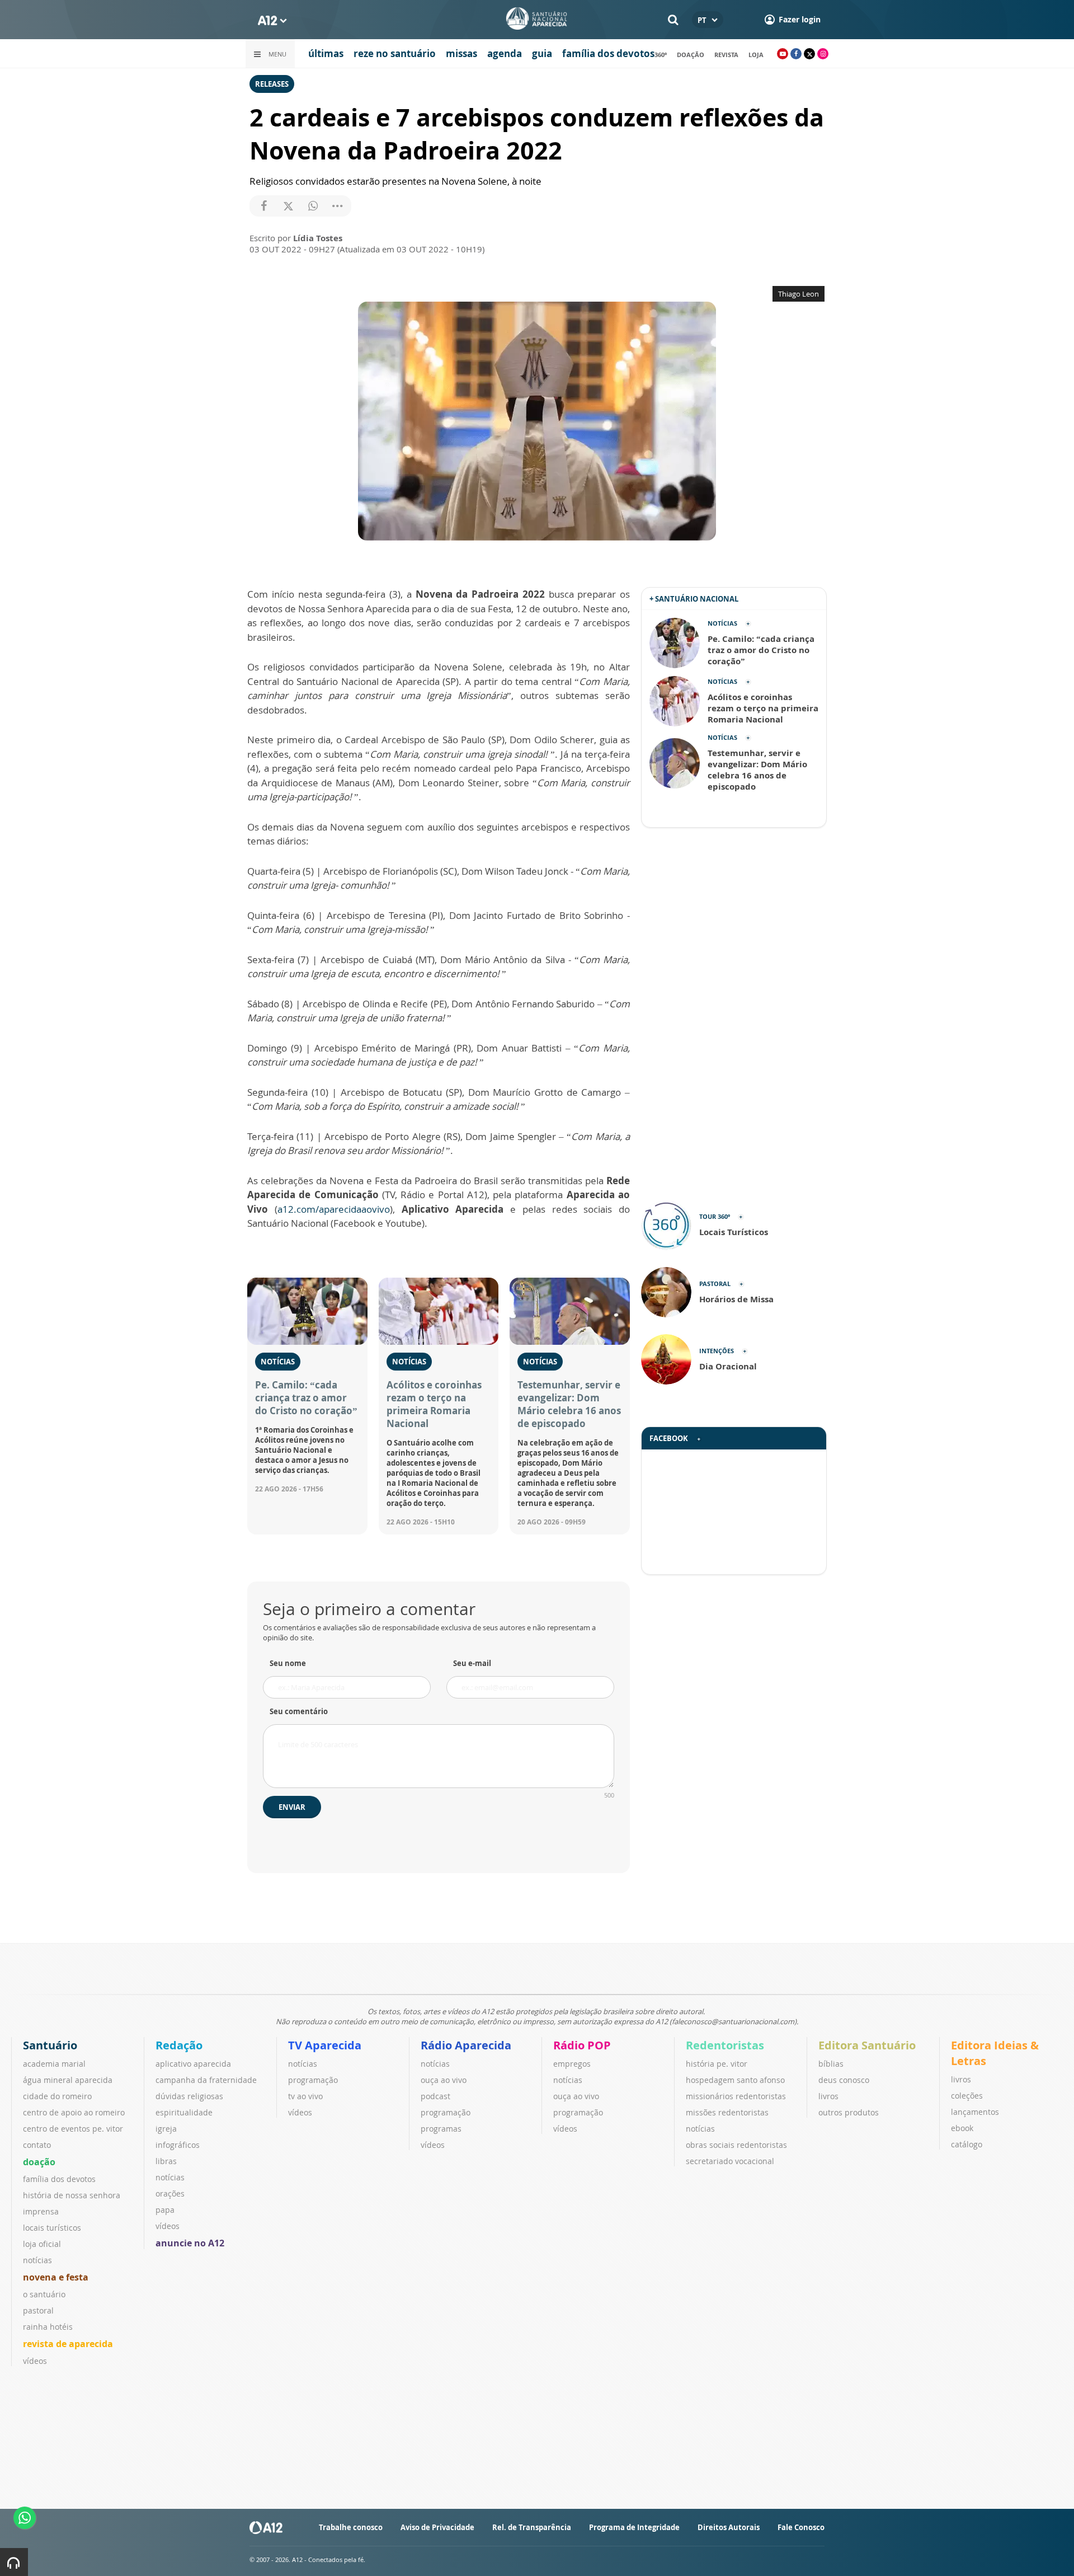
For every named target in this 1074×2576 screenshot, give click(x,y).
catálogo (967, 2144)
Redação (179, 2045)
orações (170, 2193)
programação (313, 2080)
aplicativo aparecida (193, 2064)
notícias (37, 2260)
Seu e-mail (472, 1663)
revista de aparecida (68, 2344)
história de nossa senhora (72, 2195)
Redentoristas (725, 2045)
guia (542, 53)
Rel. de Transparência (532, 2527)
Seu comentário (299, 1711)
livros (828, 2096)
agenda (505, 53)
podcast (435, 2096)
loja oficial (42, 2244)
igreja (166, 2129)
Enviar (292, 1807)
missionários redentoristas (736, 2096)
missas (461, 53)
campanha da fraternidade (206, 2080)
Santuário (50, 2045)
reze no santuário (395, 53)
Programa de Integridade (634, 2527)
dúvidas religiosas (189, 2096)
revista (726, 55)
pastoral (38, 2310)
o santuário (44, 2294)
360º (661, 55)
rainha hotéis (48, 2327)
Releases (272, 84)
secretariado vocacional (730, 2161)
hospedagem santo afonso (735, 2080)
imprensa (41, 2211)
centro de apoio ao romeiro (74, 2112)
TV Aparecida (325, 2045)
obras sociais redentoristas (736, 2145)
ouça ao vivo (444, 2080)
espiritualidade (184, 2112)
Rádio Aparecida (466, 2045)
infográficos (178, 2145)
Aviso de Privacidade (437, 2527)
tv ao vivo (305, 2096)
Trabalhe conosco (351, 2527)
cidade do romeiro (57, 2096)
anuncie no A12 (190, 2243)
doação (691, 55)
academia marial (54, 2064)
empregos (572, 2064)
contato (37, 2145)
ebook (962, 2128)
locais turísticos (52, 2228)
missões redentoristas (727, 2112)
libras (166, 2161)
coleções (967, 2096)
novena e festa (56, 2277)
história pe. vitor (717, 2064)
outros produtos (849, 2112)
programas (441, 2129)
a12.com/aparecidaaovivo (334, 1209)
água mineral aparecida (68, 2080)
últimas (326, 53)
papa (165, 2210)
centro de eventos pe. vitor (73, 2129)
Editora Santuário (867, 2045)
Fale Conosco (801, 2527)
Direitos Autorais (729, 2527)
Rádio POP (582, 2045)
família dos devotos (608, 53)
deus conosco (844, 2080)
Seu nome (288, 1663)
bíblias (831, 2064)
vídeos (35, 2361)
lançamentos (975, 2112)
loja (756, 55)
